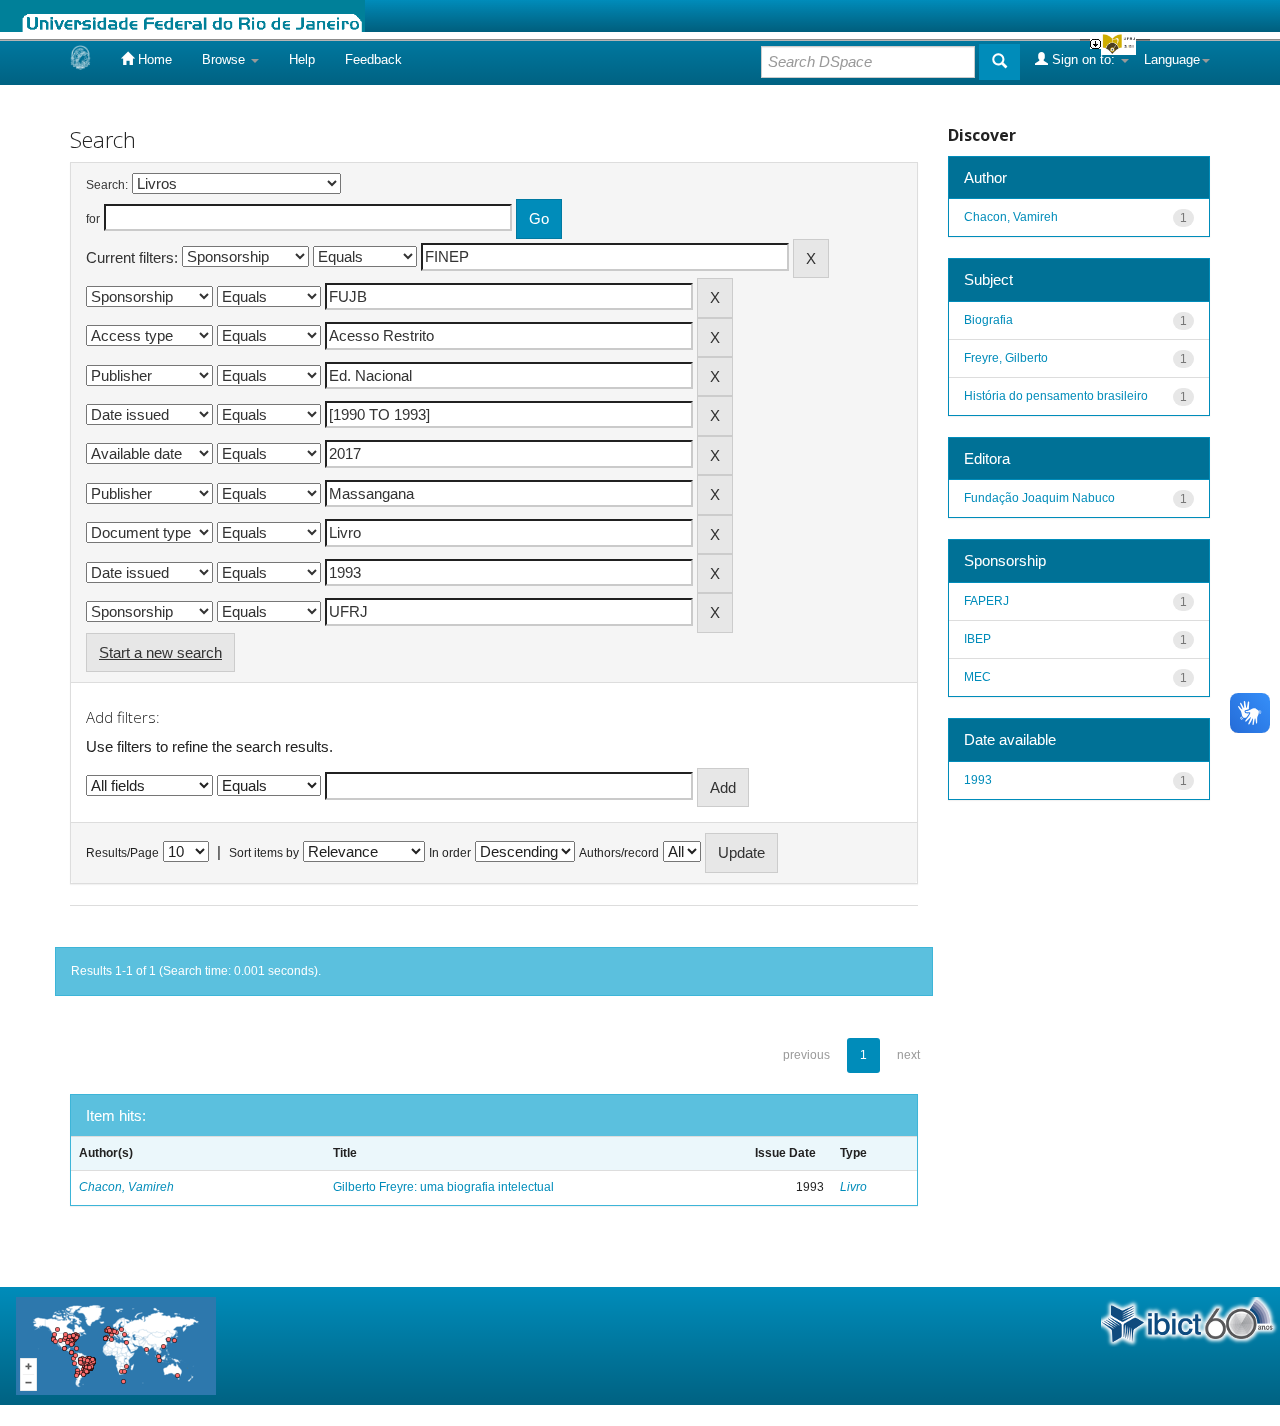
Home (153, 59)
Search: (107, 185)
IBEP (977, 639)
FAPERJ (986, 601)
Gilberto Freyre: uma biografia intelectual (443, 1187)
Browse (225, 59)
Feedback (373, 59)
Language (1172, 59)
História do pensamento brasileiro (1056, 396)
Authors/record (619, 853)
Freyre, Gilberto (1006, 358)
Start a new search (160, 652)
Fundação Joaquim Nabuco (1039, 498)
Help (302, 59)
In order (450, 853)
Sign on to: (1083, 59)
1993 (978, 780)
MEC (977, 677)
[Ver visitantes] (116, 1344)
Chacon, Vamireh (126, 1187)
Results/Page (122, 853)
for (93, 219)
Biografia (988, 320)
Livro (853, 1187)
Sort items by (264, 853)
